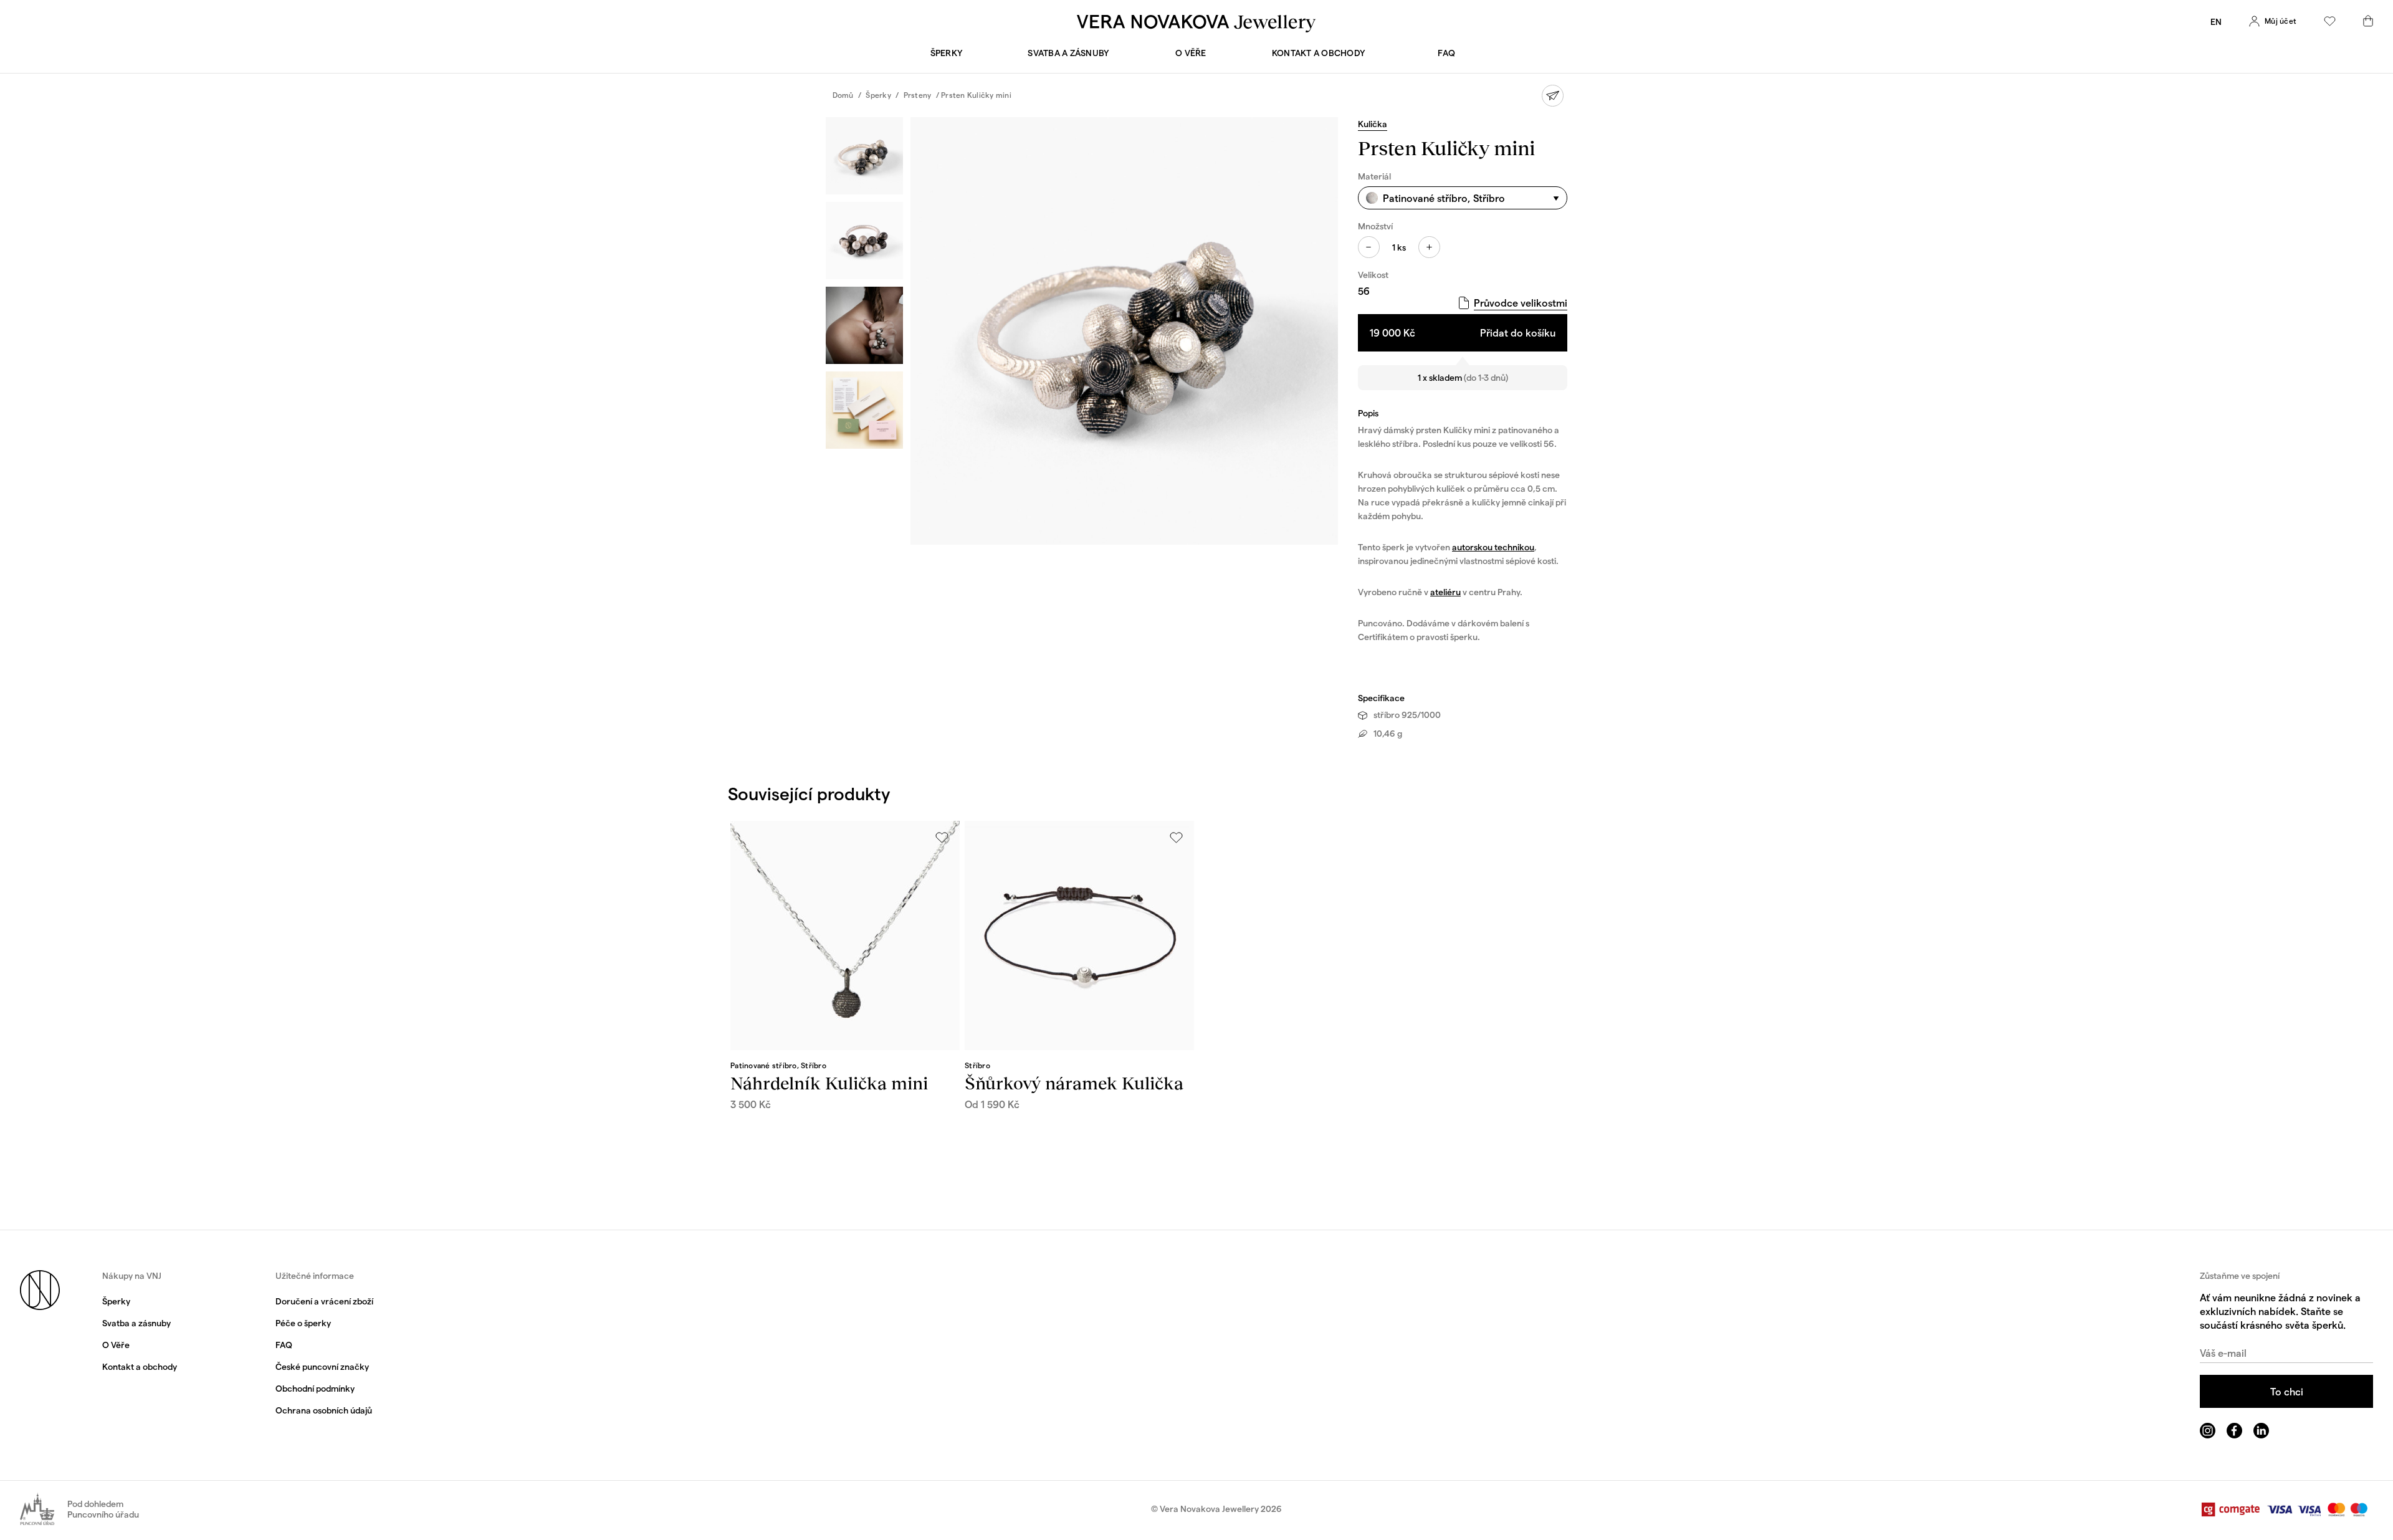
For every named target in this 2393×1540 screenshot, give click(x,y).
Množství (1375, 226)
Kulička (1373, 124)
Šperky (947, 53)
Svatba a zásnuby (1068, 53)
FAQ (1446, 53)
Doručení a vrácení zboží (324, 1301)
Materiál (1374, 176)
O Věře (1191, 53)
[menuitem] (2216, 22)
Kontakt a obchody (1319, 53)
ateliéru (1445, 592)
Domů (843, 95)
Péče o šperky (303, 1323)
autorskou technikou (1493, 547)
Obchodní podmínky (315, 1388)
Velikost (1373, 275)
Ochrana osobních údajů (324, 1410)
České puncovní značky (322, 1366)
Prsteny (918, 95)
